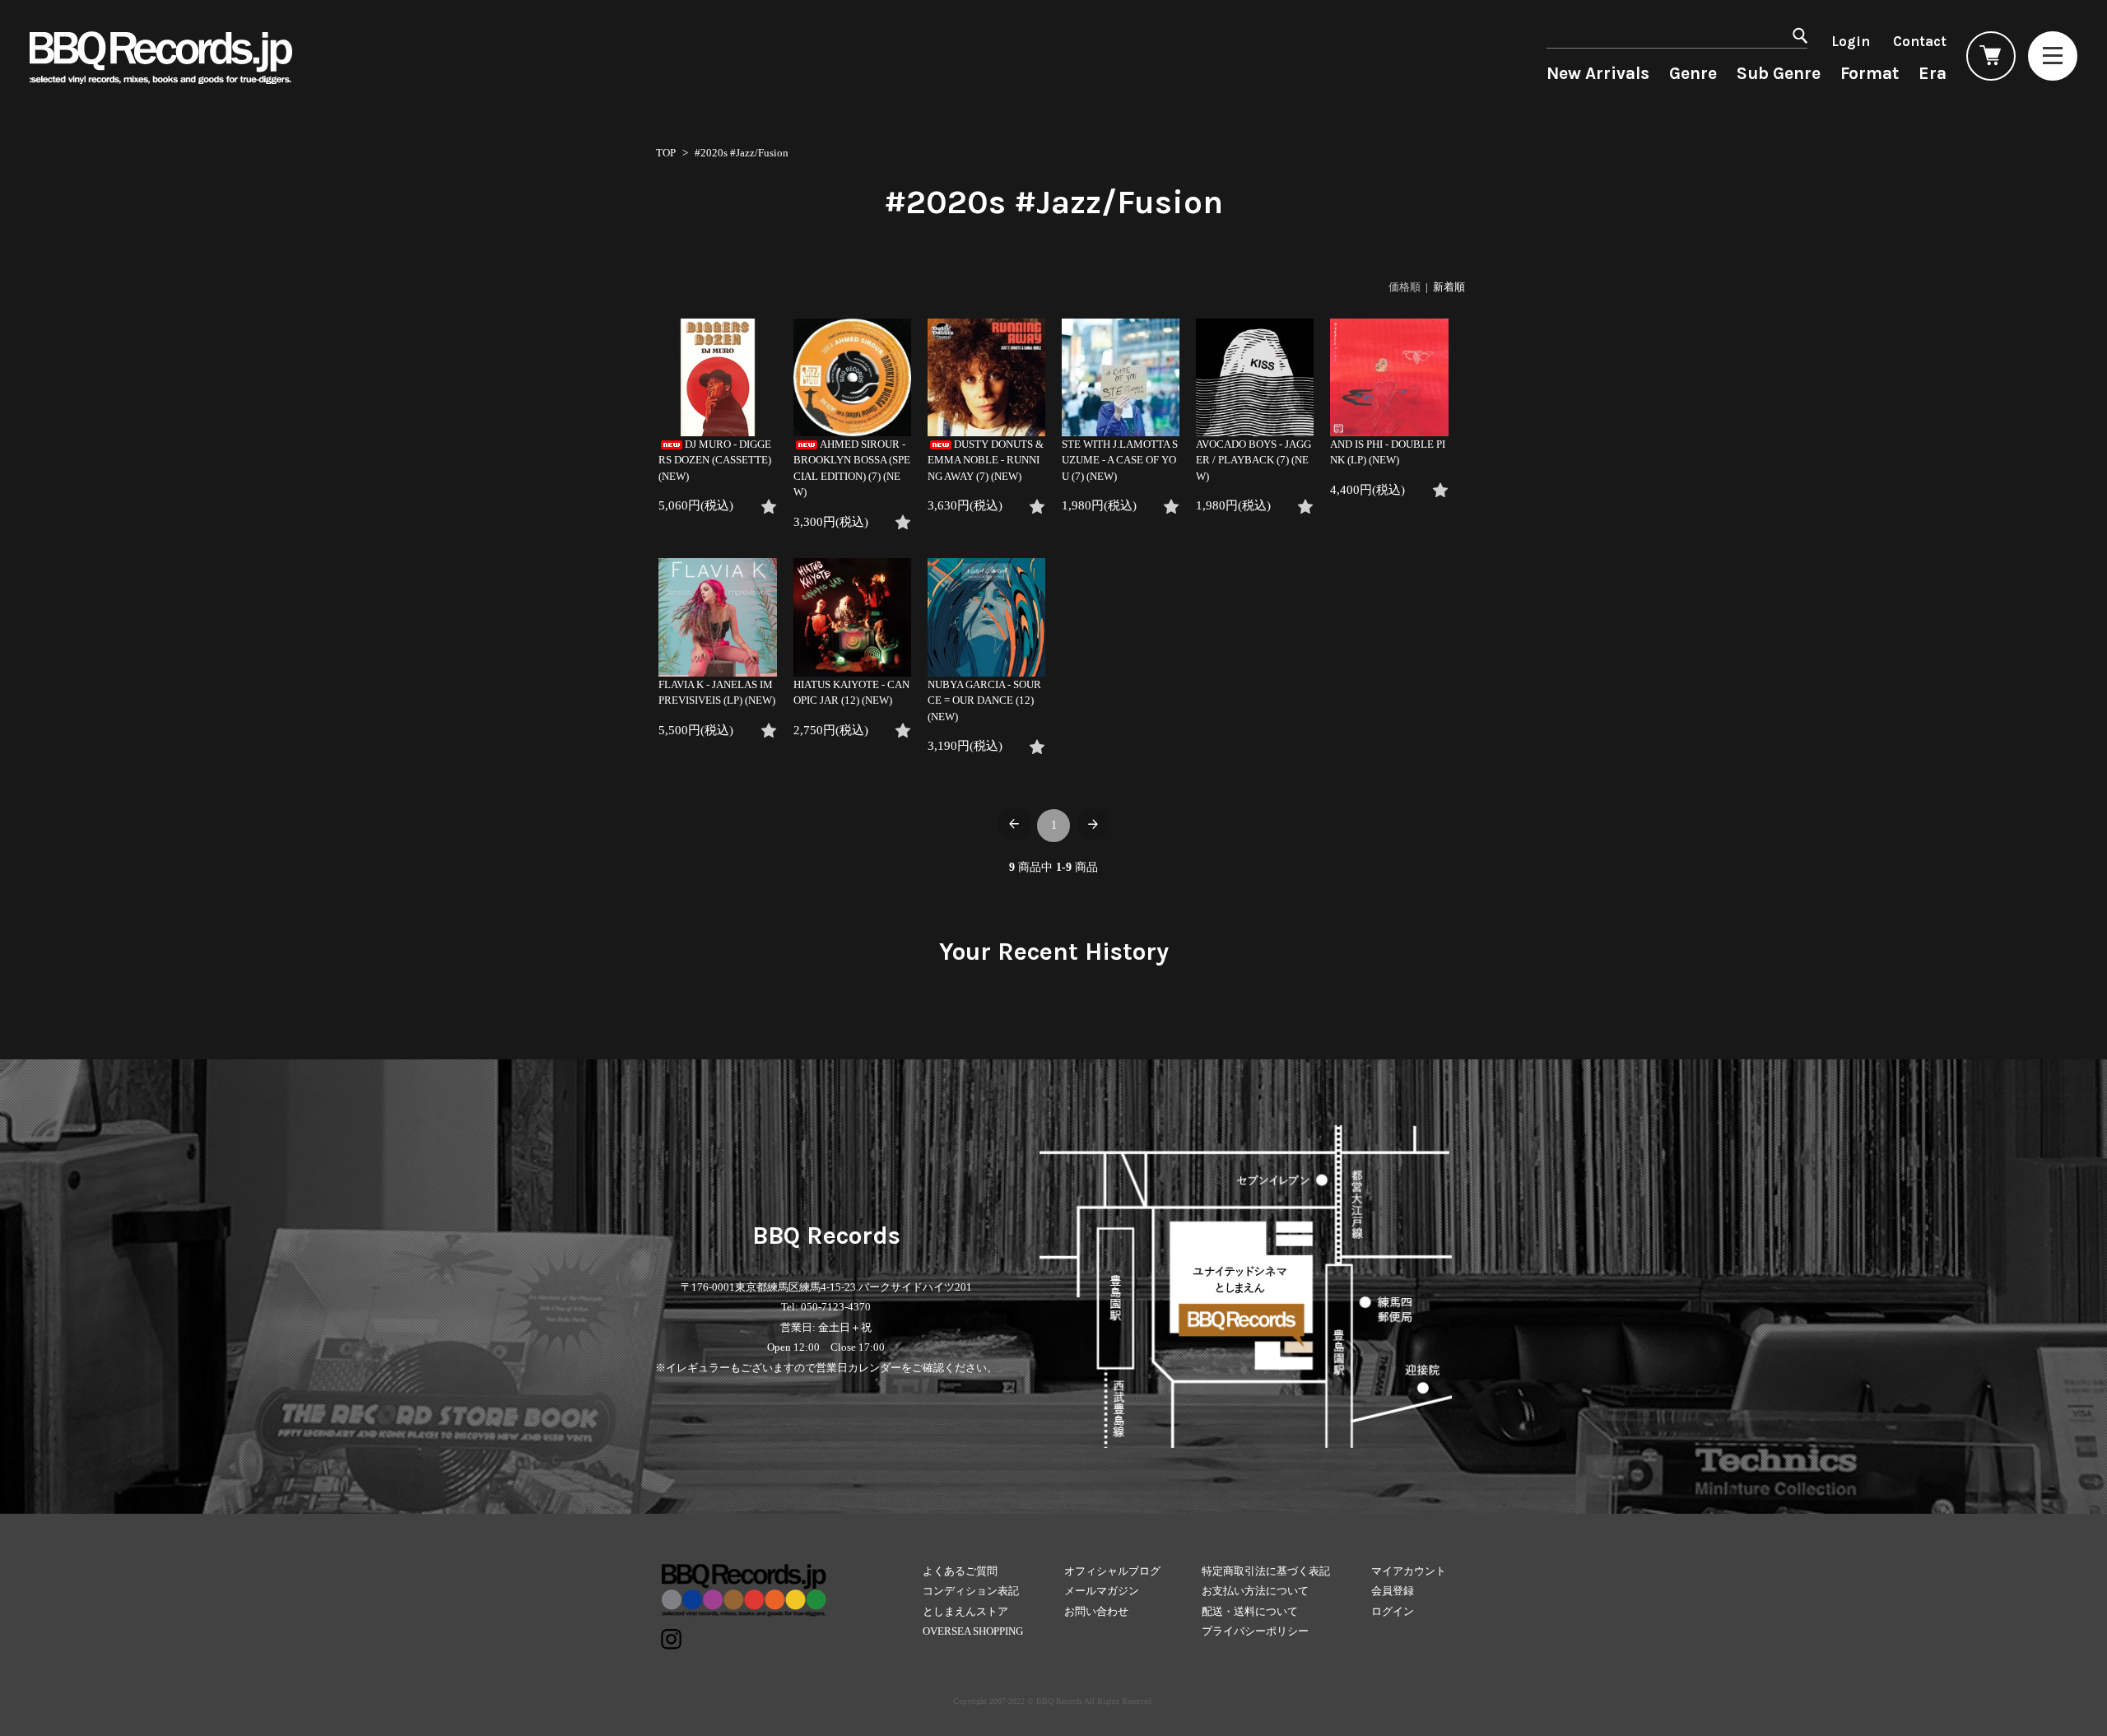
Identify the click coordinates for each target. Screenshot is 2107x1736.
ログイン (1393, 1611)
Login (1851, 41)
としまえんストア (965, 1611)
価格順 (1405, 287)
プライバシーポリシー (1255, 1631)
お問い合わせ (1096, 1611)
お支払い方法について (1255, 1591)
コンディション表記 (971, 1591)
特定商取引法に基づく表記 (1266, 1571)
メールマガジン (1102, 1591)
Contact (1920, 41)
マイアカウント (1409, 1571)
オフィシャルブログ (1112, 1571)
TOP (666, 153)
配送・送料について (1250, 1611)
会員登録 (1393, 1591)
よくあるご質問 (960, 1571)
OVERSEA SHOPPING (973, 1631)
